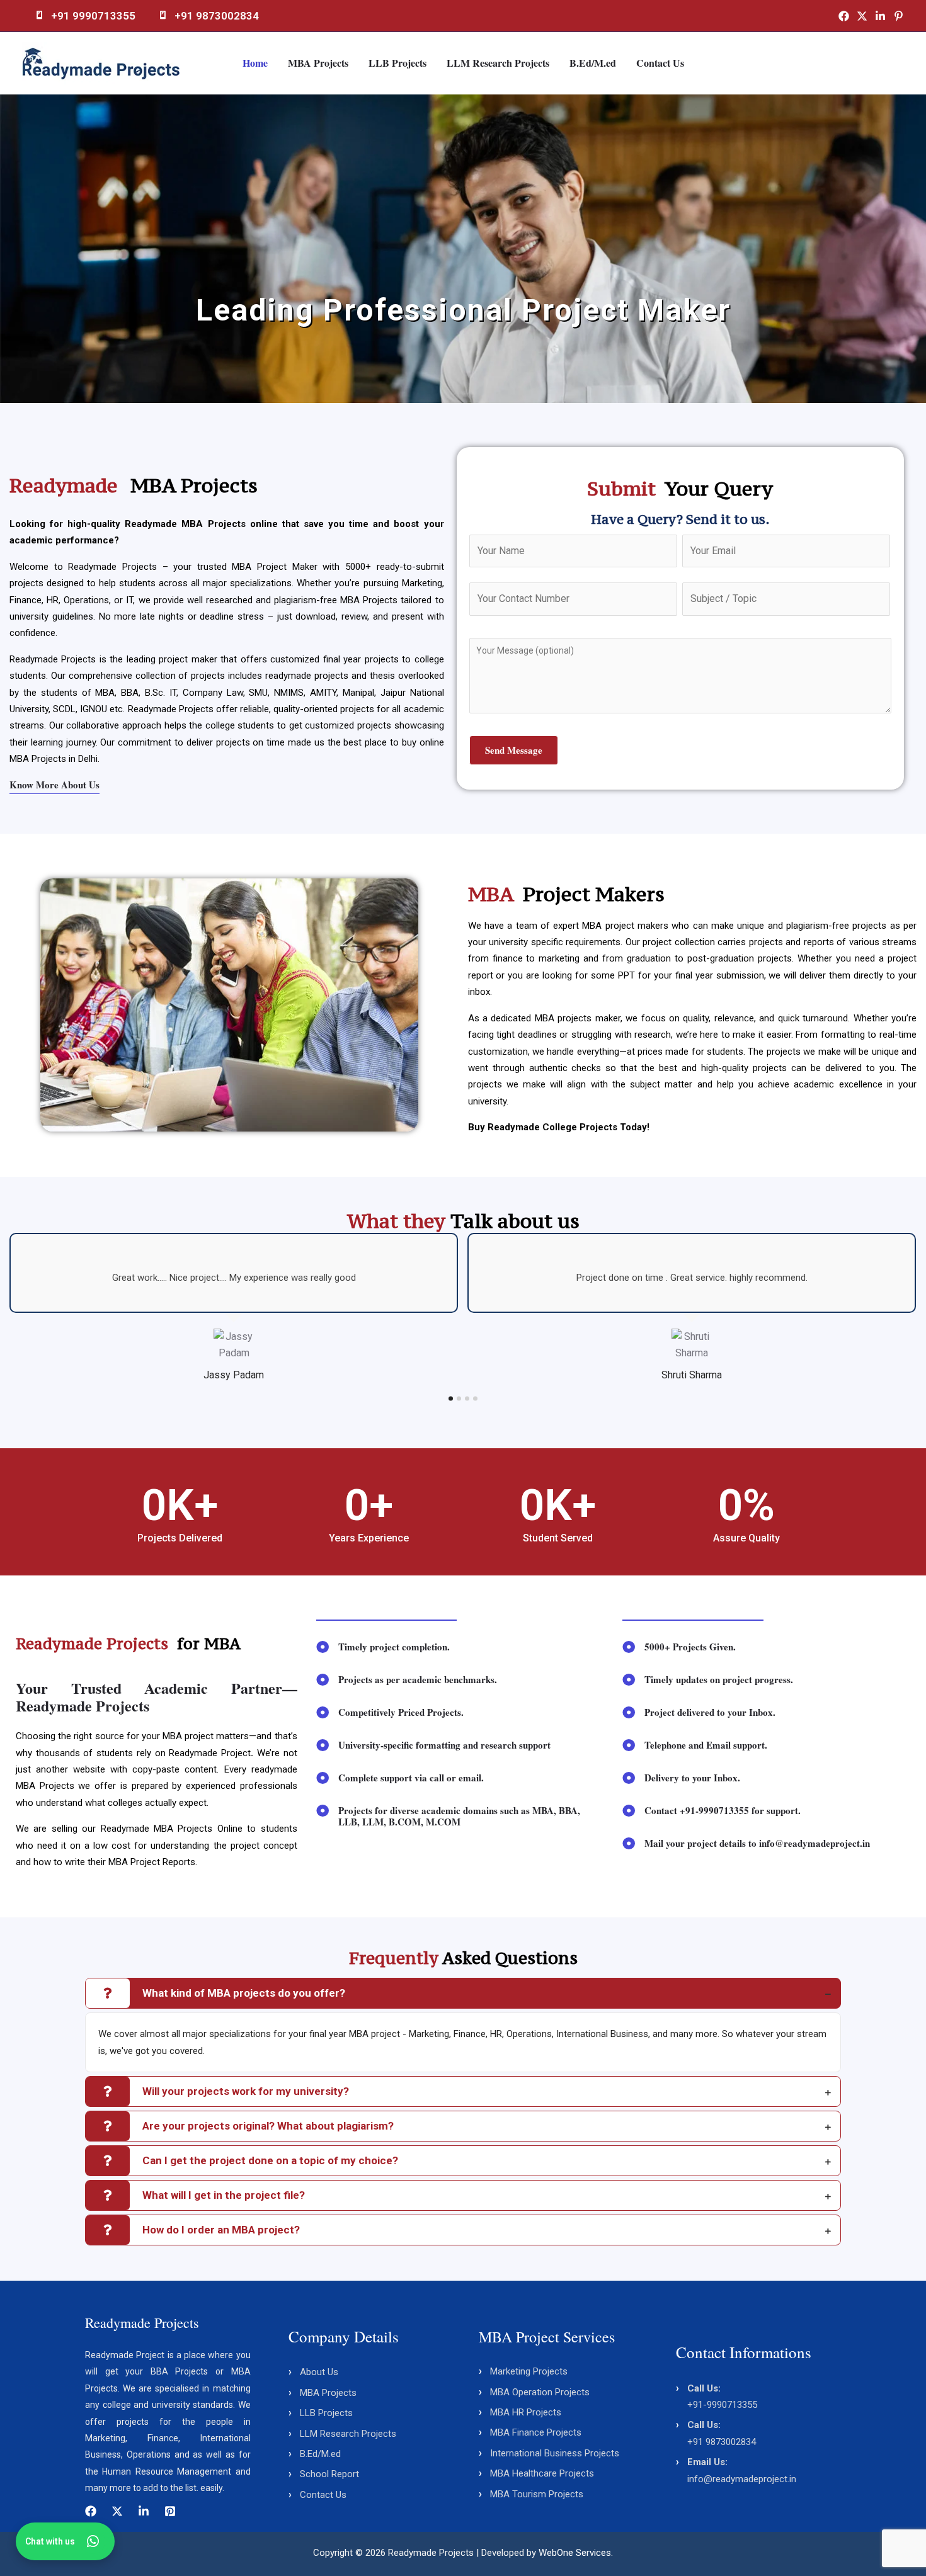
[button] (12, 248)
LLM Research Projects (498, 63)
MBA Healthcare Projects (542, 2473)
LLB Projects (397, 63)
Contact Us (660, 63)
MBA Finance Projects (536, 2432)
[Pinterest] (899, 16)
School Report (329, 2474)
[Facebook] (844, 16)
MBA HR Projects (526, 2412)
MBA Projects (318, 63)
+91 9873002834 (217, 16)
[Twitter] (862, 16)
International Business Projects (555, 2453)
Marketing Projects (529, 2371)
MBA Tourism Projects (537, 2494)
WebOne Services (575, 2553)
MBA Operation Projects (540, 2392)
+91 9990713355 (93, 16)
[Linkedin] (880, 16)
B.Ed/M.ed (593, 63)
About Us (319, 2372)
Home (255, 63)
